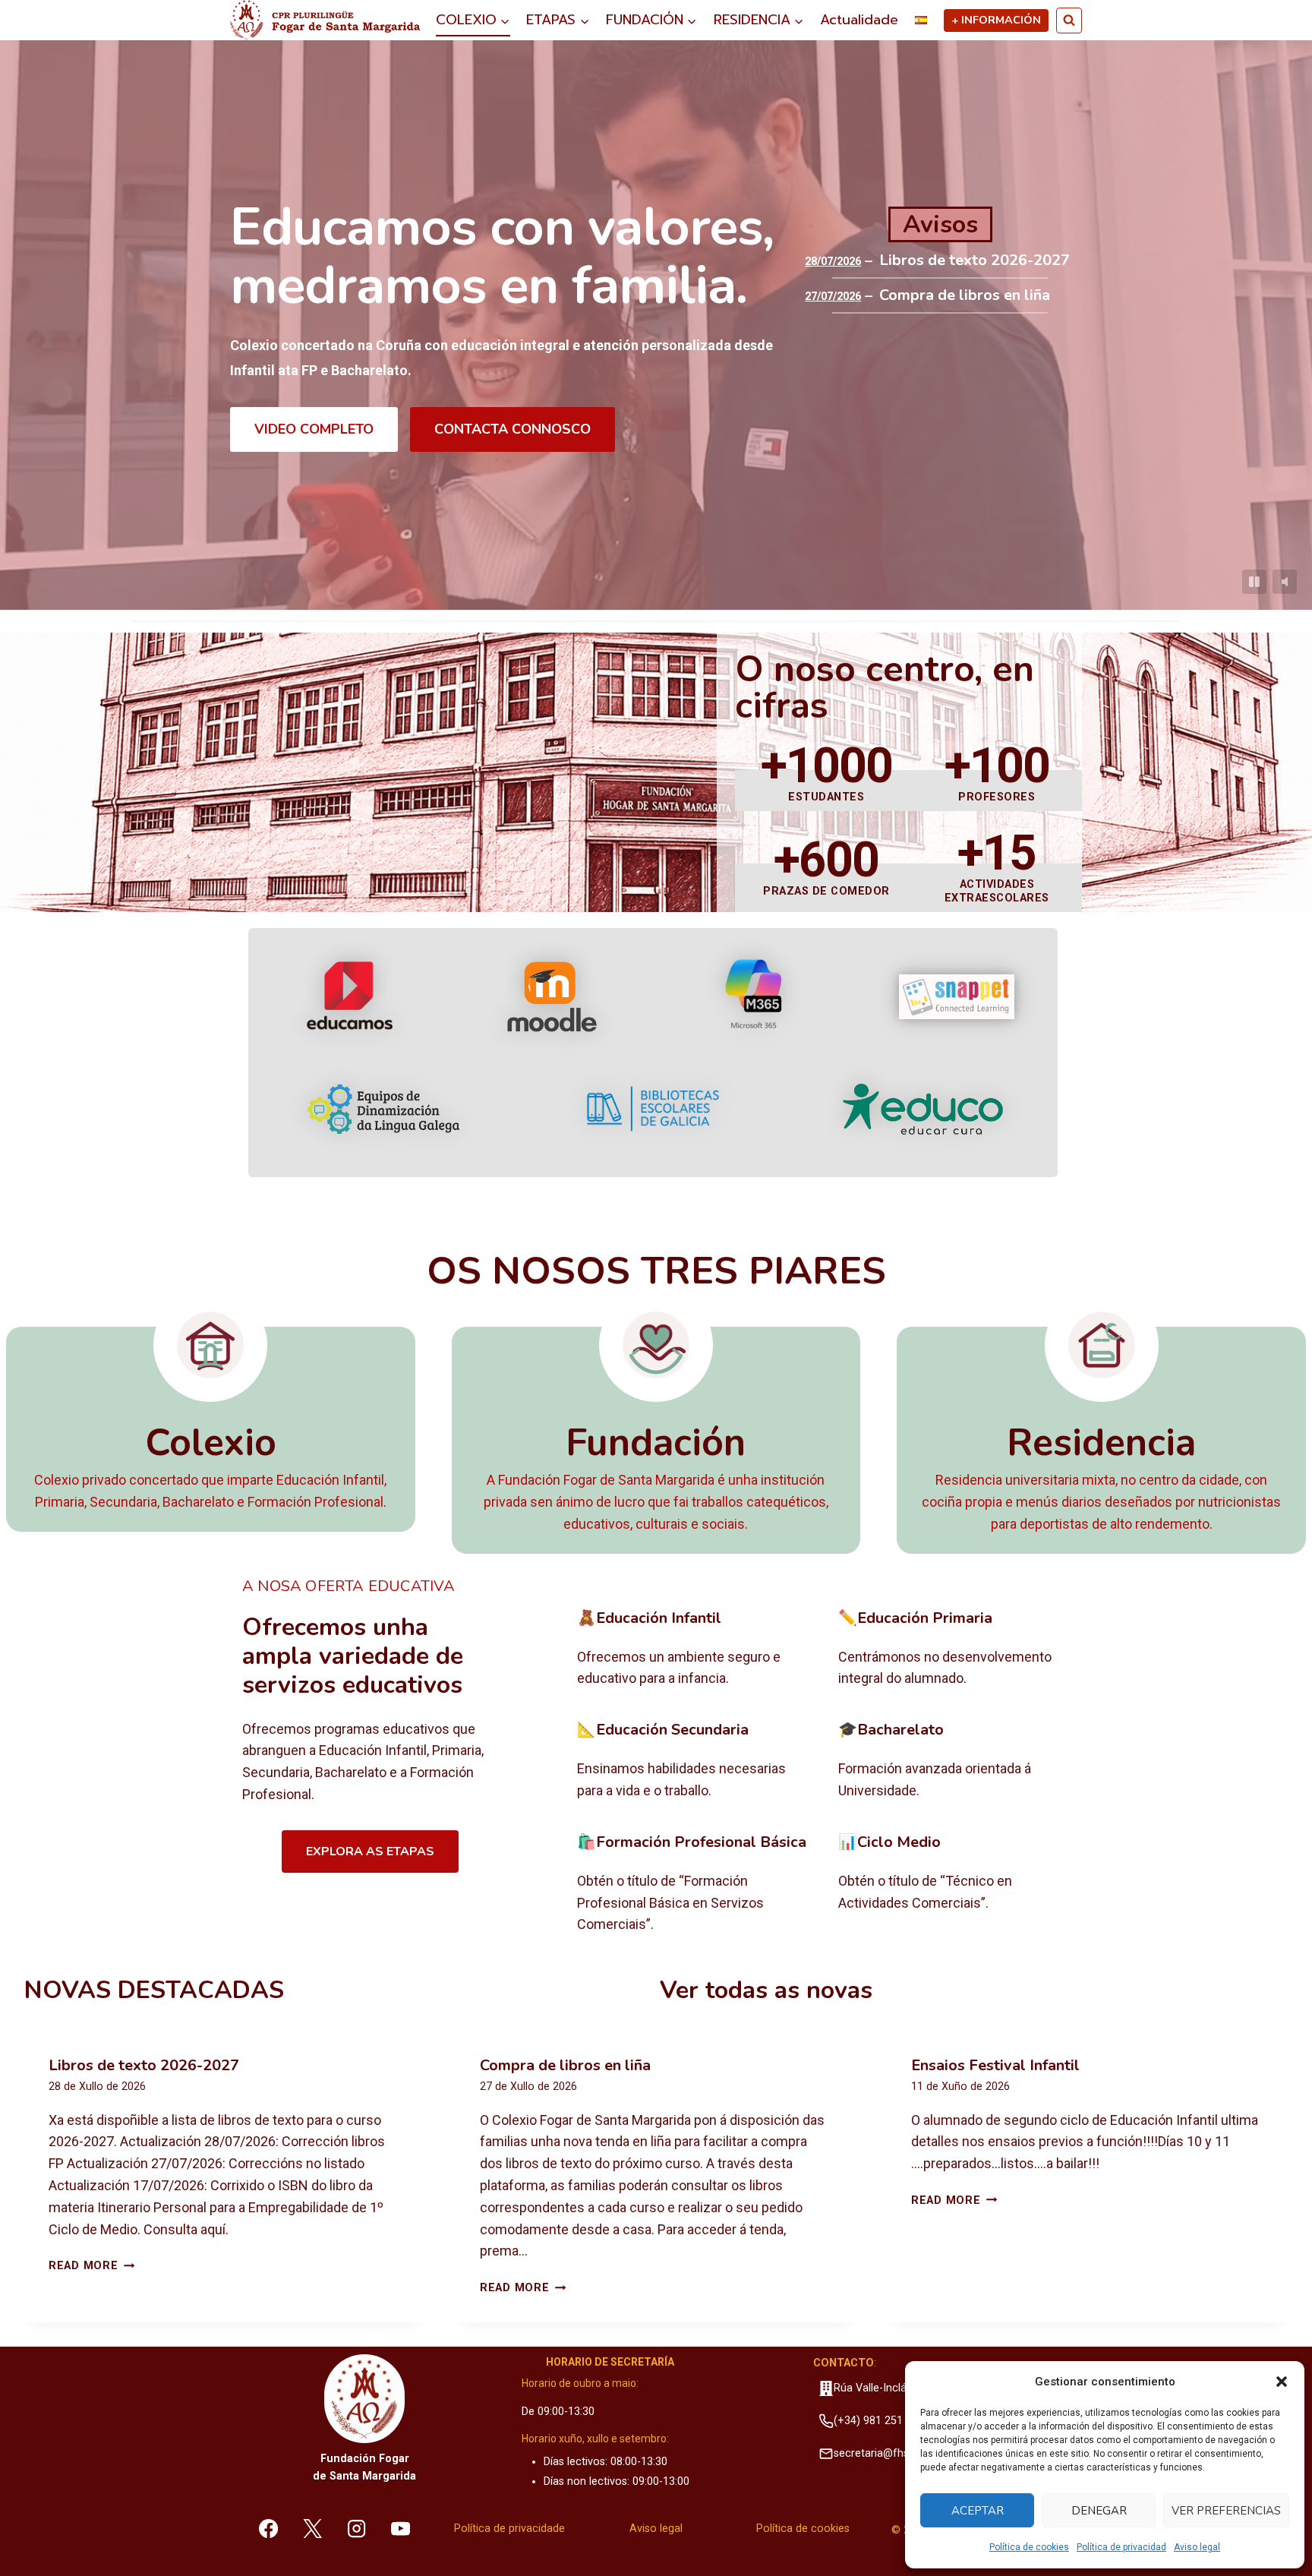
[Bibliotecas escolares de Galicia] (653, 1109)
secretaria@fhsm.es (883, 2453)
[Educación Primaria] (957, 1649)
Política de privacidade (509, 2529)
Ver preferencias (1226, 2511)
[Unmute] (1285, 582)
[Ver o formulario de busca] (1069, 21)
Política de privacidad (1121, 2547)
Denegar (1099, 2511)
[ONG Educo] (923, 1109)
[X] (313, 2528)
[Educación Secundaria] (696, 1761)
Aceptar (978, 2511)
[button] (1282, 2382)
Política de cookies (1029, 2547)
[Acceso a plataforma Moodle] (552, 996)
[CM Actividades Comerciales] (957, 1884)
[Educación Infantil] (696, 1649)
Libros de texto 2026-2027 (975, 260)
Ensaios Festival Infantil (995, 2065)
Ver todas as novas (766, 1990)
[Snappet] (957, 997)
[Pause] (1254, 582)
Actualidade (859, 20)
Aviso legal (1197, 2547)
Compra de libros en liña (965, 295)
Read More (91, 2266)
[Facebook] (269, 2528)
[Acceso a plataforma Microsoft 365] (754, 996)
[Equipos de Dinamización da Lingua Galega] (383, 1109)
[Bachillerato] (957, 1761)
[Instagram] (357, 2528)
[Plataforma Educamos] (350, 996)
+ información (996, 20)
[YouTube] (400, 2528)
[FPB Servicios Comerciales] (696, 1884)
